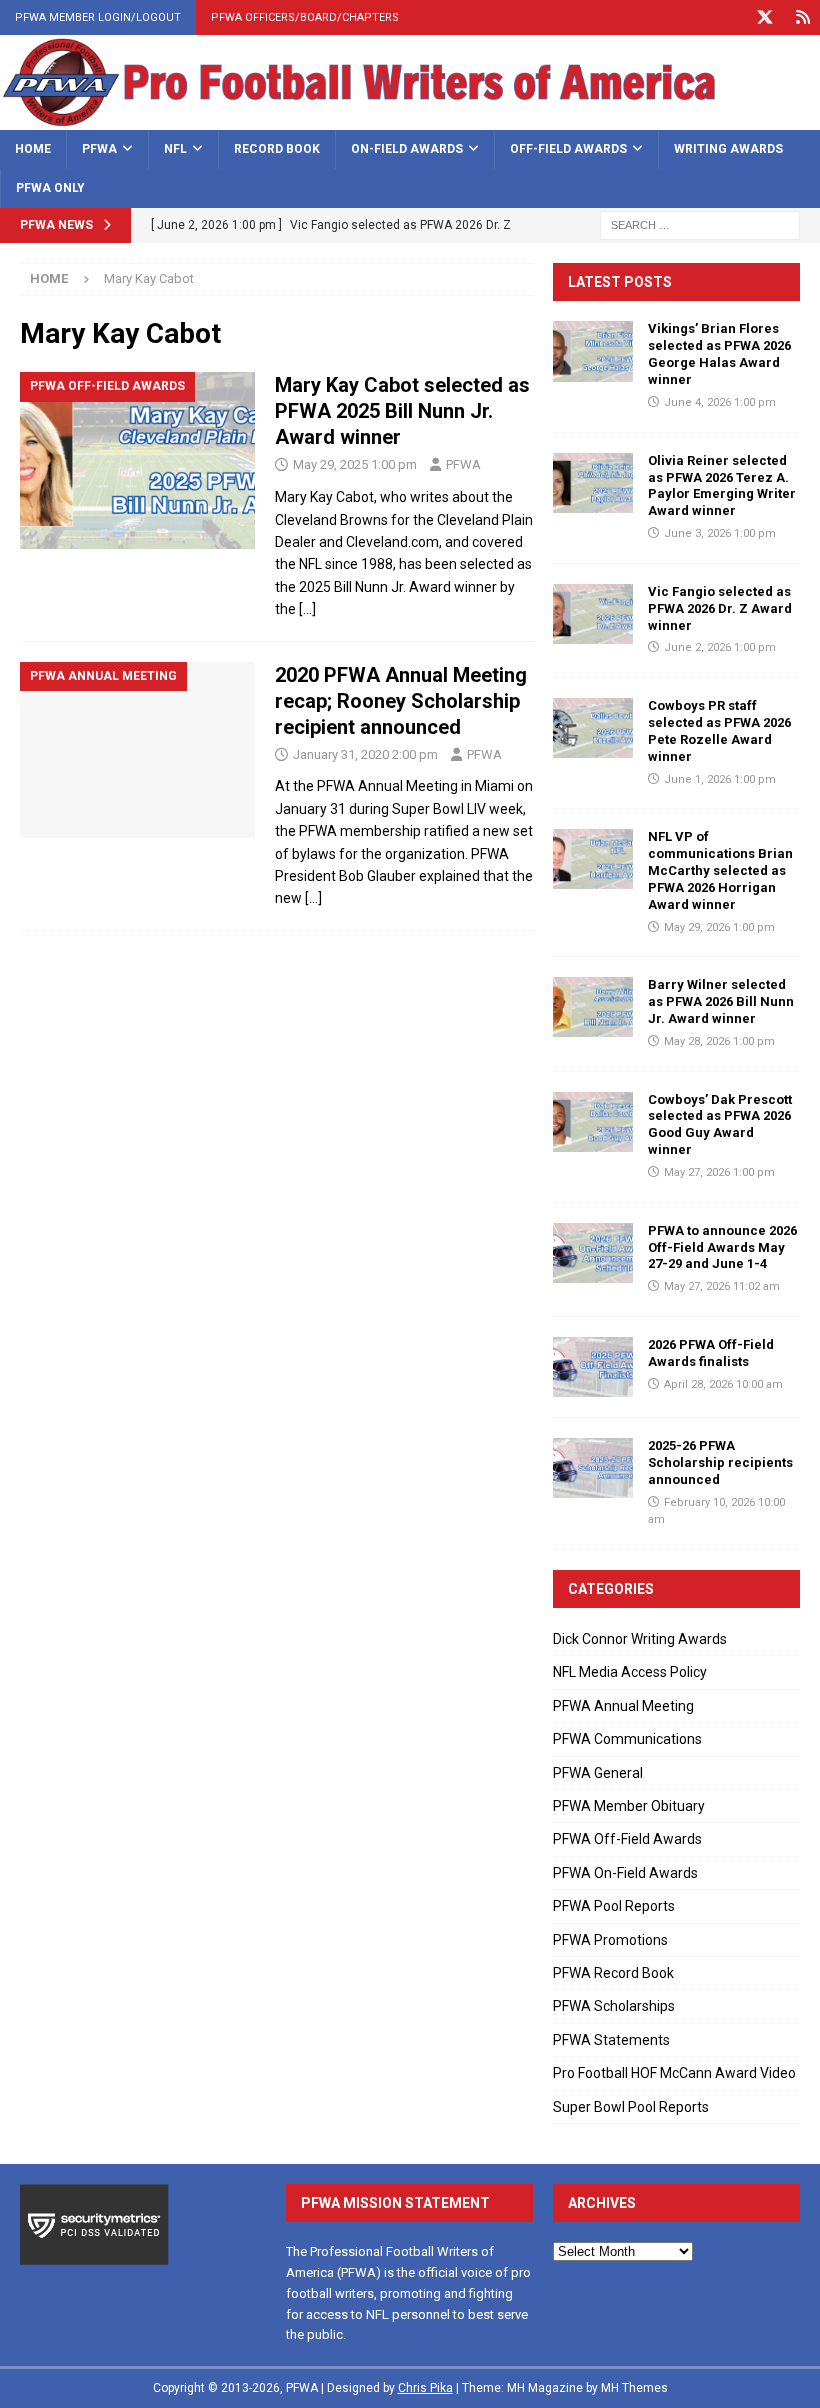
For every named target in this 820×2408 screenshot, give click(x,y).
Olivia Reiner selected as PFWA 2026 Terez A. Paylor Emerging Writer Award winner (722, 486)
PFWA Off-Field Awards (627, 1839)
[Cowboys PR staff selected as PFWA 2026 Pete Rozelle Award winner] (593, 728)
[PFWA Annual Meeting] (137, 750)
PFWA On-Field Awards (625, 1873)
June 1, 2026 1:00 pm (720, 779)
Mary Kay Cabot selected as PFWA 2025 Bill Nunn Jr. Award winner (402, 411)
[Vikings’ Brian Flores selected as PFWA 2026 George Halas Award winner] (593, 351)
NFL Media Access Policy (630, 1672)
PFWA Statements (611, 2040)
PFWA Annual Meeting (623, 1706)
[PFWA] (410, 119)
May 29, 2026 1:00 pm (719, 927)
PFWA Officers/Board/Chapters (305, 17)
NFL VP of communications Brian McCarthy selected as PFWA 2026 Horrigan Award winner (720, 870)
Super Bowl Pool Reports (631, 2107)
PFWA (99, 149)
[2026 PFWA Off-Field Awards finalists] (593, 1367)
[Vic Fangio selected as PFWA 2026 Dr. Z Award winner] (593, 614)
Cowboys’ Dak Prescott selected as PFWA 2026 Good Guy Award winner (720, 1125)
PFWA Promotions (610, 1940)
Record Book (277, 149)
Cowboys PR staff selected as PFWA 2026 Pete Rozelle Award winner (719, 731)
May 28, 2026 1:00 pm (719, 1041)
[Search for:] (700, 224)
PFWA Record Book (613, 1973)
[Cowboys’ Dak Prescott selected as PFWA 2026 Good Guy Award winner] (593, 1122)
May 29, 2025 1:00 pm (355, 464)
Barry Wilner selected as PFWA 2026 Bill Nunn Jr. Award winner (721, 1001)
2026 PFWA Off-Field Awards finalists (711, 1353)
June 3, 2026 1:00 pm (720, 533)
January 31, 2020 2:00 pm (365, 754)
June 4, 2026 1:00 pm (720, 402)
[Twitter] (764, 17)
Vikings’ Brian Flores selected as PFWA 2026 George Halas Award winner (719, 354)
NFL (175, 149)
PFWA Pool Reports (614, 1906)
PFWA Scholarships (614, 2006)
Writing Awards (728, 149)
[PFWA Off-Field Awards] (137, 460)
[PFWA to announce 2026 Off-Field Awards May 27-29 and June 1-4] (593, 1253)
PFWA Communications (627, 1739)
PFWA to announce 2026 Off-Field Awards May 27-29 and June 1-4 (722, 1247)
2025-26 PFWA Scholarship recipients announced (720, 1462)
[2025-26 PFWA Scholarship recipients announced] (593, 1468)
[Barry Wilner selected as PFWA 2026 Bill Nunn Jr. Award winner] (593, 1007)
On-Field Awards (407, 149)
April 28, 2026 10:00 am (723, 1384)
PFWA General (598, 1773)
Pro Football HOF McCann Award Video (674, 2073)
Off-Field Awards (568, 149)
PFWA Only (50, 188)
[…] (307, 609)
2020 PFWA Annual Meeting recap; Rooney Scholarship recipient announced (401, 701)
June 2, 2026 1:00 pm (720, 647)
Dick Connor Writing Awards (640, 1639)
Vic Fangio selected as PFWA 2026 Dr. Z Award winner (720, 608)
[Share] (802, 17)
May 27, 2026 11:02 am (722, 1286)
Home (33, 149)
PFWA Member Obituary (629, 1806)
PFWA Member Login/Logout (98, 17)
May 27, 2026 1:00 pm (719, 1172)
